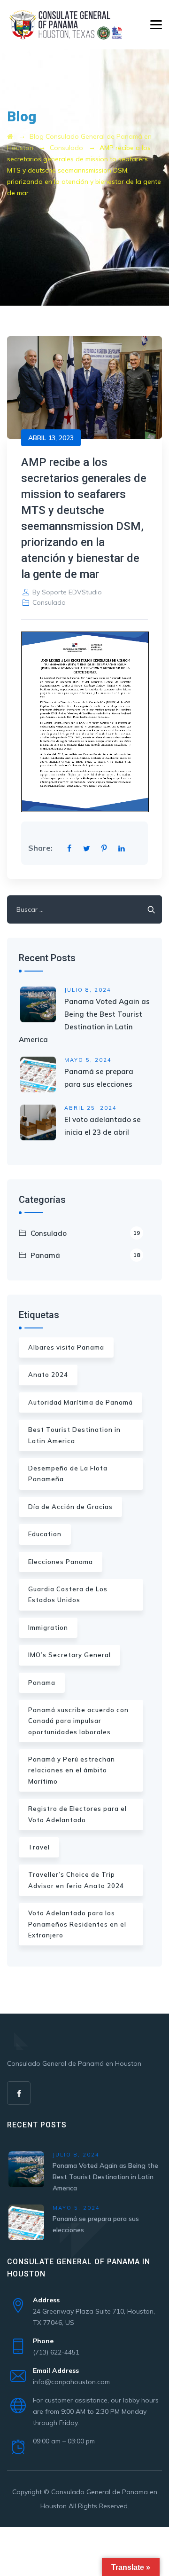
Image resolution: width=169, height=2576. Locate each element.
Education (45, 1534)
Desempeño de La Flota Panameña (68, 1474)
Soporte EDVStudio (72, 592)
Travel (39, 1847)
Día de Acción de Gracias (70, 1507)
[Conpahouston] (65, 25)
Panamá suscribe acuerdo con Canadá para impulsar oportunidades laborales (78, 1721)
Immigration (48, 1628)
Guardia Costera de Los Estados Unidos (68, 1594)
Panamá (85, 1255)
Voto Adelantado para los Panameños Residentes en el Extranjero (77, 1924)
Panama (42, 1683)
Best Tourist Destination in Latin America (74, 1435)
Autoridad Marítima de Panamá (81, 1402)
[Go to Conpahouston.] (10, 136)
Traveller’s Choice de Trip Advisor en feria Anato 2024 (76, 1880)
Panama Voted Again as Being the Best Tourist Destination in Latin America (105, 2177)
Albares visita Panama (66, 1347)
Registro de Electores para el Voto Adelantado (77, 1814)
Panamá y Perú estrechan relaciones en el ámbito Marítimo (72, 1770)
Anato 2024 (48, 1375)
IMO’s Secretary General (69, 1655)
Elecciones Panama (61, 1562)
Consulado (49, 602)
